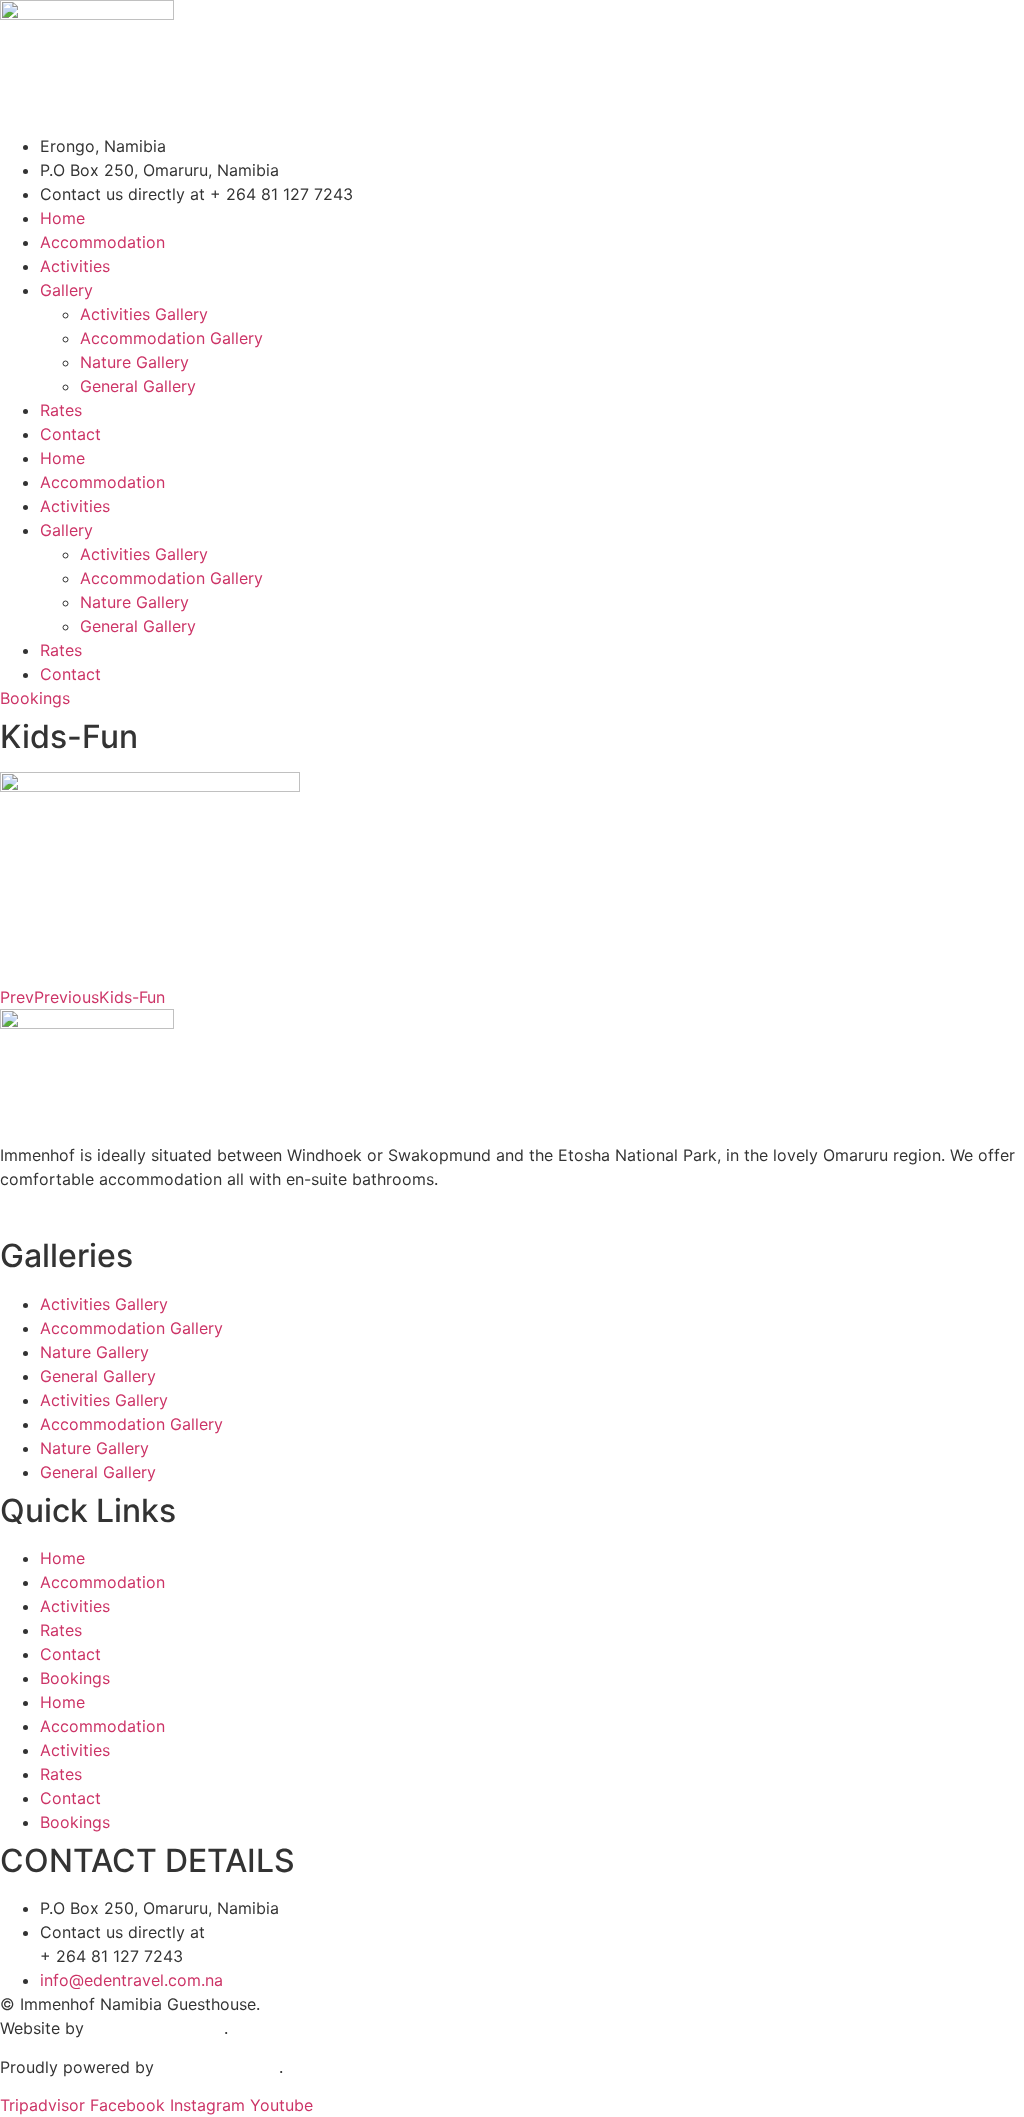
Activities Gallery (144, 314)
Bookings (75, 1678)
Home (62, 218)
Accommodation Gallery (171, 338)
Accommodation (102, 242)
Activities (75, 266)
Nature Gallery (134, 362)
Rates (61, 410)
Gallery (66, 290)
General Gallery (138, 386)
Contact (70, 434)
